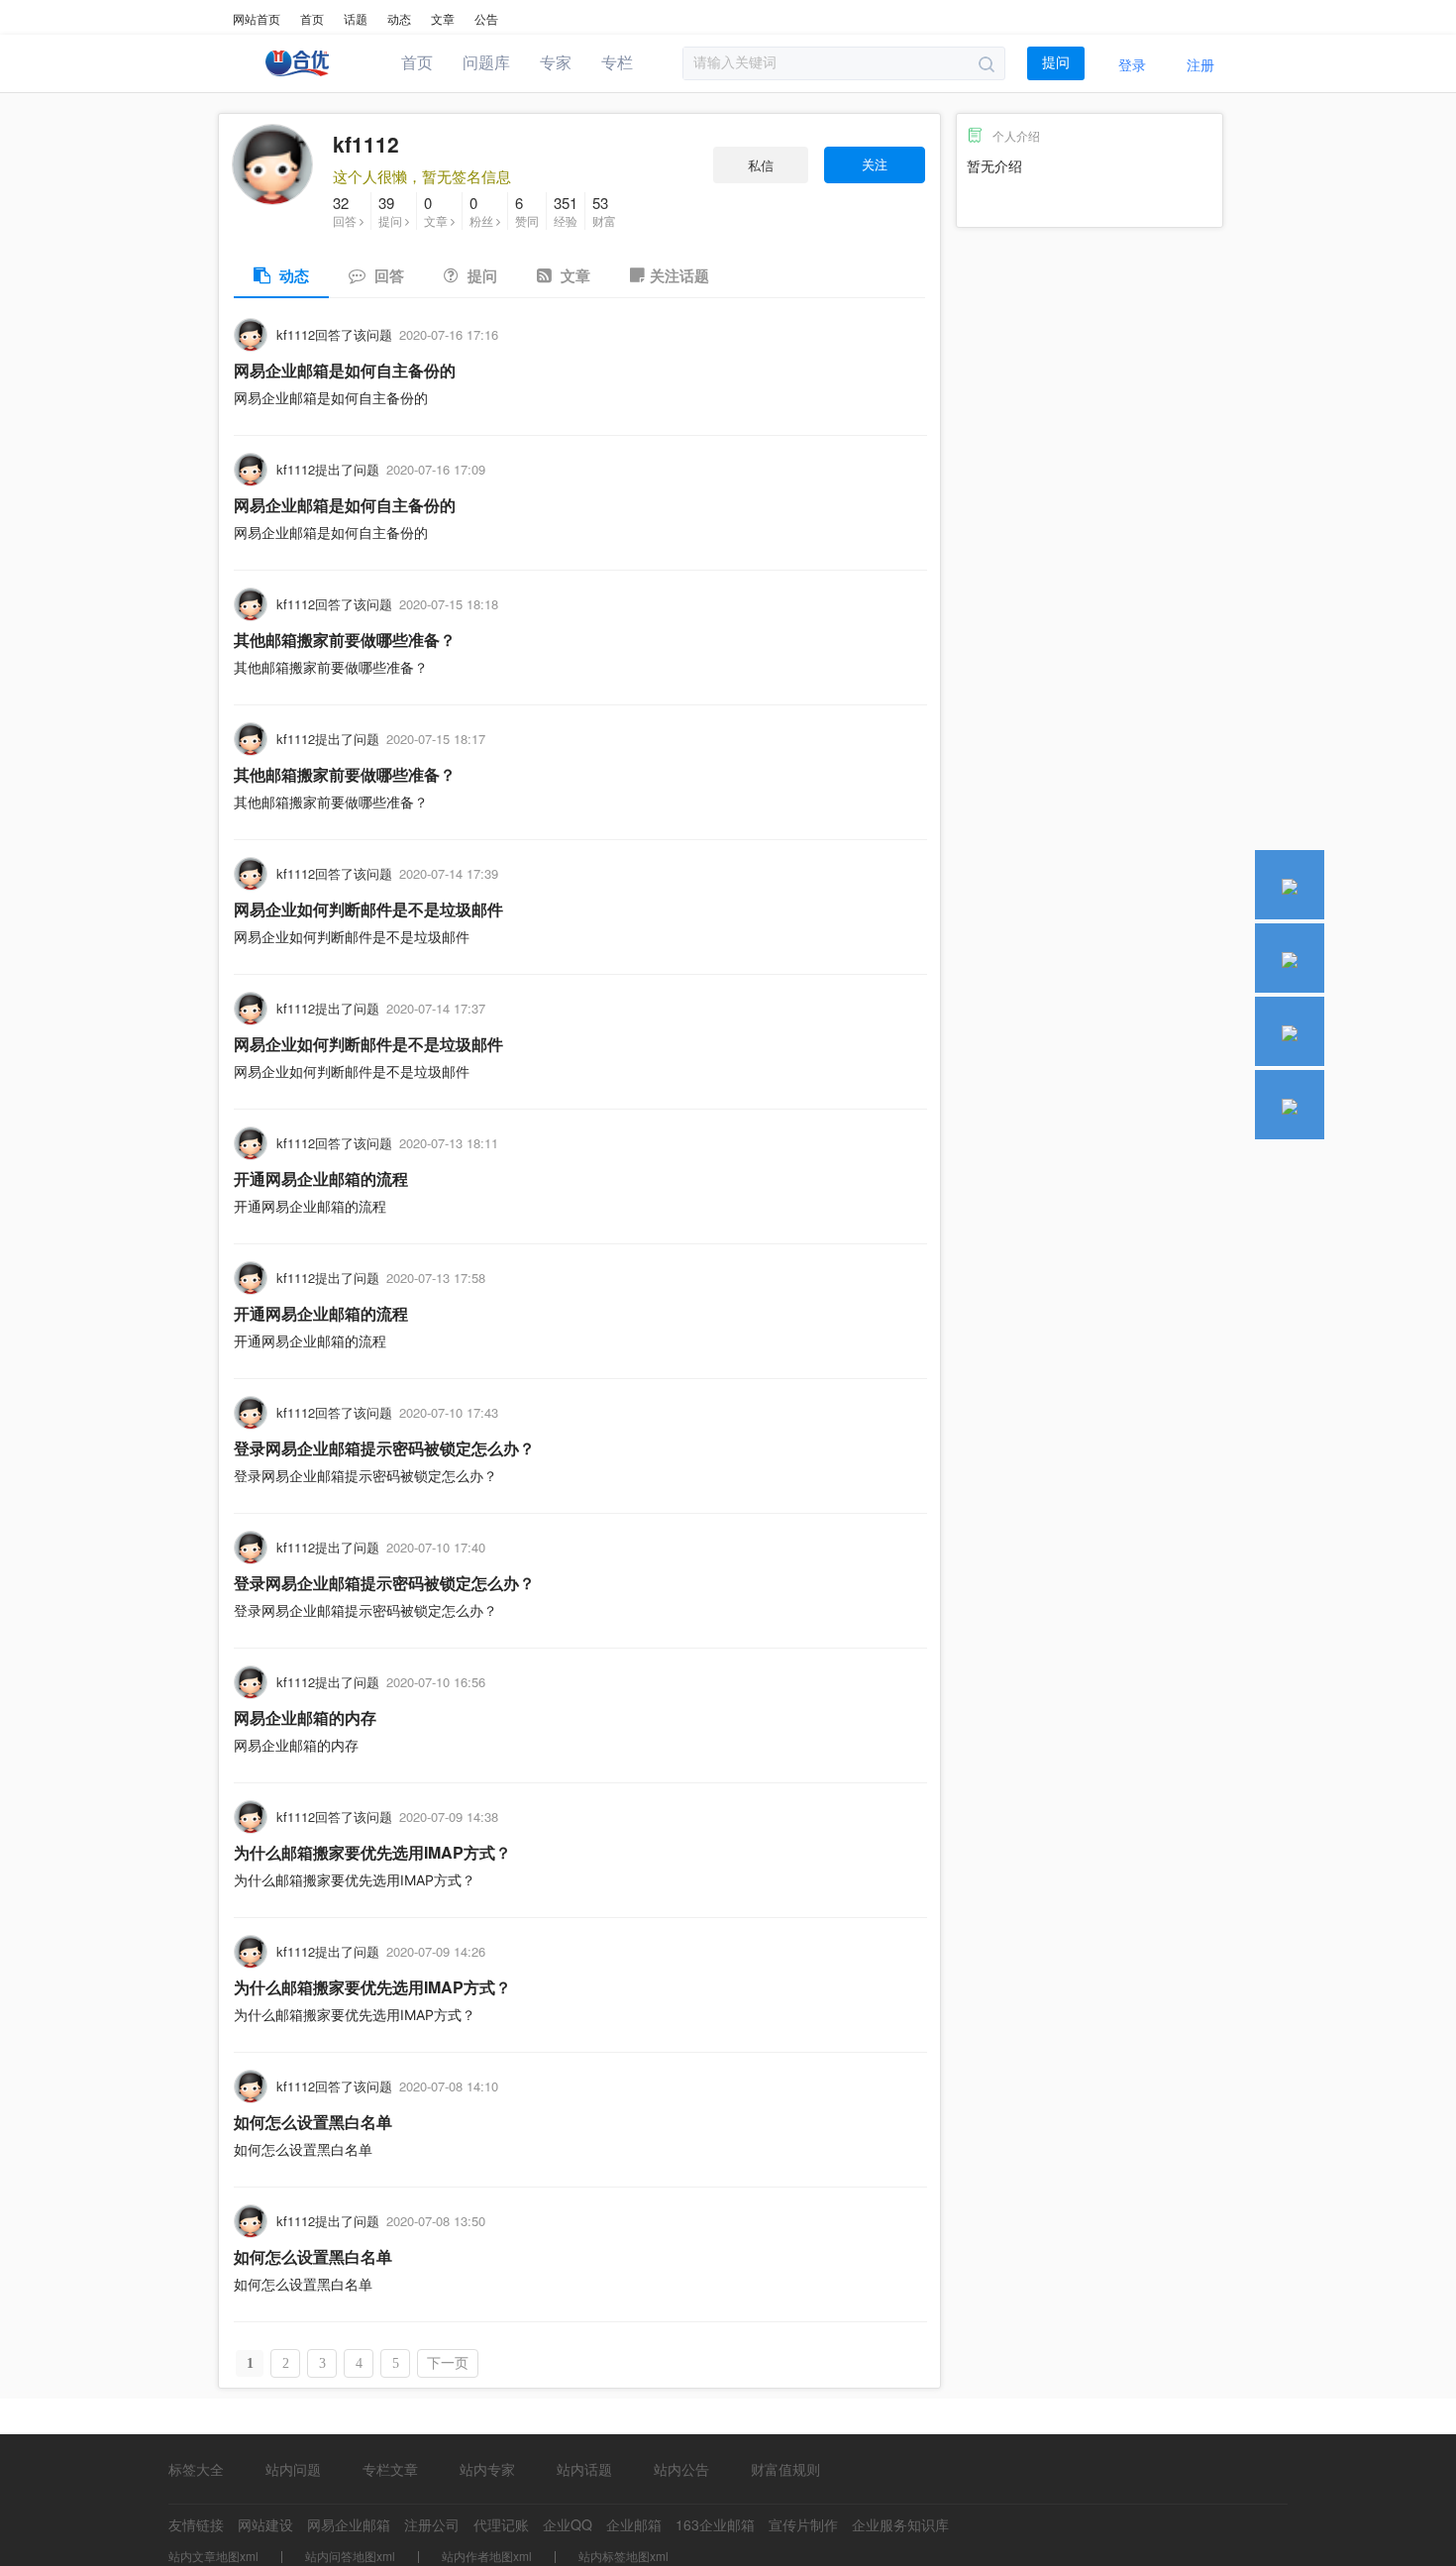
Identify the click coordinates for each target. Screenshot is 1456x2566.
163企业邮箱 (715, 2524)
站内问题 (293, 2469)
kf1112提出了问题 (328, 469)
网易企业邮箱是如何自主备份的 (345, 370)
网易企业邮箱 (349, 2524)
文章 (443, 18)
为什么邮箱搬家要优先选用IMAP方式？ (372, 1852)
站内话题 (584, 2469)
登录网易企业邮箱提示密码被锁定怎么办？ (384, 1448)
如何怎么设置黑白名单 (313, 2122)
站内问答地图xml (350, 2556)
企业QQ (568, 2524)
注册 (1200, 64)
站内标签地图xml (624, 2556)
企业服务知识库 (900, 2524)
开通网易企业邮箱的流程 (321, 1178)
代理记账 (501, 2524)
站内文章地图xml (213, 2556)
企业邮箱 (634, 2524)
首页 (312, 18)
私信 (761, 165)
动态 (399, 18)
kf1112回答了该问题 (334, 334)
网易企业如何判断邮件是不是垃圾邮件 (368, 909)
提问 (1056, 63)
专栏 (617, 63)
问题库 (486, 63)
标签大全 (196, 2469)
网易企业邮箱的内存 (305, 1717)
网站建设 (265, 2524)
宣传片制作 (803, 2524)
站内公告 (681, 2469)
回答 (346, 211)
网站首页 (257, 18)
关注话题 (679, 275)
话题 (356, 18)
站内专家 (487, 2469)
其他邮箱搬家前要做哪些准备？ (345, 640)
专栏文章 (390, 2469)
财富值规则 (785, 2469)
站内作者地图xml (487, 2556)
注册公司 (432, 2524)
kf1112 (366, 144)
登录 (1132, 64)
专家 (556, 63)
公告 (486, 18)
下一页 (448, 2363)
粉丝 (483, 211)
